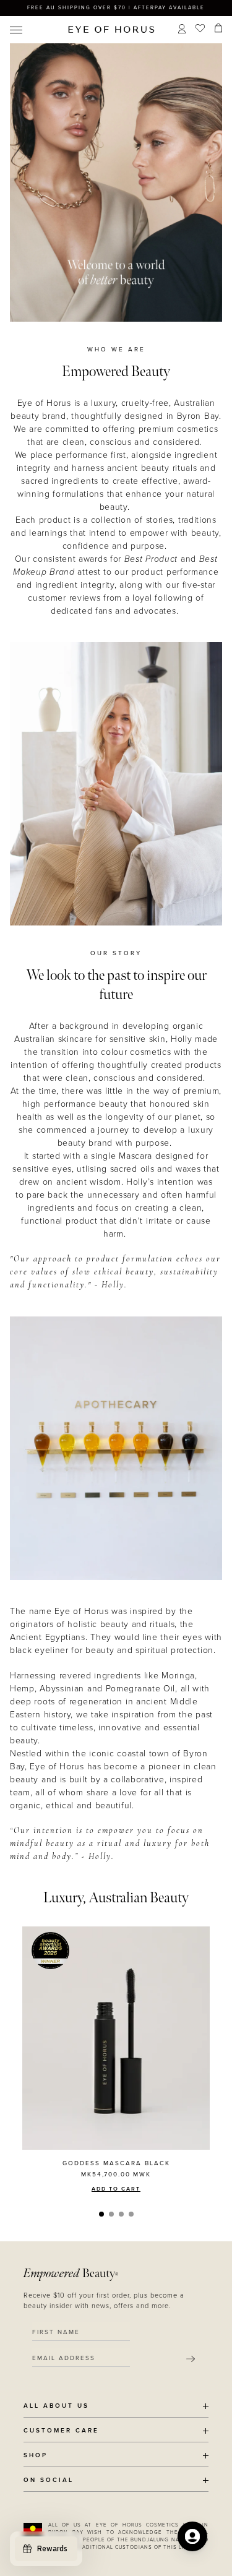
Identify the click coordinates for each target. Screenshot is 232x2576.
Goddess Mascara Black (116, 2163)
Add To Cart (116, 2189)
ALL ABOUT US (56, 2406)
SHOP (36, 2456)
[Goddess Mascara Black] (116, 2038)
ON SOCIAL (49, 2480)
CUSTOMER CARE (61, 2431)
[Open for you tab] (192, 2536)
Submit (191, 2359)
